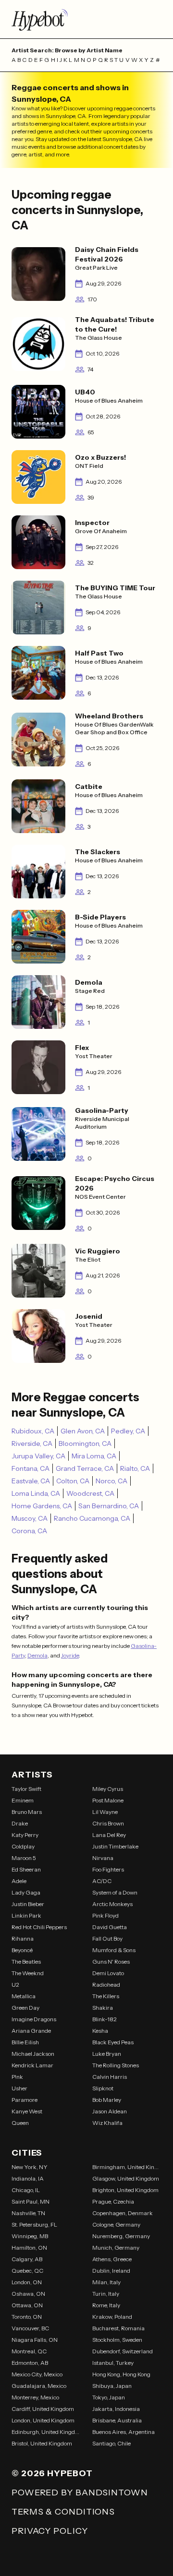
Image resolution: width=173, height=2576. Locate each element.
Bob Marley (107, 2100)
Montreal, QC (29, 2351)
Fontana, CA (31, 1468)
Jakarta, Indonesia (116, 2409)
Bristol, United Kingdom (42, 2443)
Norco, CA (111, 1481)
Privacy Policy (50, 2531)
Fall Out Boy (107, 1938)
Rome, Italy (106, 2305)
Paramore (25, 2100)
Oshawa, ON (28, 2294)
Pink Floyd (105, 1915)
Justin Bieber (28, 1904)
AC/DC (102, 1881)
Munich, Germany (116, 2248)
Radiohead (106, 1985)
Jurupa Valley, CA (38, 1456)
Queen (20, 2123)
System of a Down (115, 1892)
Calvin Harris (110, 2077)
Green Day (25, 2008)
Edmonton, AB (30, 2363)
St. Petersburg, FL (34, 2224)
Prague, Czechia (113, 2201)
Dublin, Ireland (111, 2271)
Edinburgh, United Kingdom (46, 2432)
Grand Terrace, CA (85, 1468)
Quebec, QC (27, 2271)
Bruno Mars (27, 1812)
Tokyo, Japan (109, 2397)
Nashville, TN (28, 2213)
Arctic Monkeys (112, 1904)
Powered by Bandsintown (80, 2493)
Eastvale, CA (31, 1481)
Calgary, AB (27, 2259)
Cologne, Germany (116, 2224)
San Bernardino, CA (109, 1506)
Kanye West (27, 2111)
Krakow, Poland (112, 2317)
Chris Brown (108, 1823)
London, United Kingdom (43, 2420)
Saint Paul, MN (31, 2201)
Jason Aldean (110, 2111)
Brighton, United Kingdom (125, 2190)
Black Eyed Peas (113, 2042)
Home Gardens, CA (42, 1506)
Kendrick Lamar (32, 2065)
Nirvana (103, 1858)
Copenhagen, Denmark (123, 2213)
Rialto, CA (135, 1468)
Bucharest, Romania (118, 2328)
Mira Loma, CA (94, 1456)
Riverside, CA (32, 1443)
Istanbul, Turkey (113, 2363)
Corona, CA (29, 1531)
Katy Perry (25, 1835)
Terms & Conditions (63, 2512)
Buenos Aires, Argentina (124, 2432)
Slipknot (103, 2088)
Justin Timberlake (115, 1846)
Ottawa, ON (27, 2305)
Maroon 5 (24, 1858)
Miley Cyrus (108, 1789)
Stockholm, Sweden (117, 2340)
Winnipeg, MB (30, 2236)
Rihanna (23, 1938)
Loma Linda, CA (36, 1493)
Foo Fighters (108, 1869)
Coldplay (23, 1846)
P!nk (17, 2077)
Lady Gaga (26, 1892)
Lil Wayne (105, 1812)
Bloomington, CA (85, 1443)
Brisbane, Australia (117, 2420)
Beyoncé (22, 1950)
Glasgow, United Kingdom (126, 2178)
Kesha (100, 2031)
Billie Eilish (25, 2042)
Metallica (24, 1996)
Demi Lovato (108, 1973)
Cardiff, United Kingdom (43, 2409)
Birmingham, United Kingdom (127, 2167)
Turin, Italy (106, 2294)
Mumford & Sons (114, 1950)
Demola (37, 1655)
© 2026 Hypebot (52, 2473)
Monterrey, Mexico (35, 2397)
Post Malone (108, 1800)
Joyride (70, 1655)
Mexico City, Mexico (37, 2374)
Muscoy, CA (30, 1518)
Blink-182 (105, 2019)
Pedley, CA (128, 1431)
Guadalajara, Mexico (39, 2386)
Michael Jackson (33, 2054)
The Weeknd (28, 1973)
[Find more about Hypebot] (86, 19)
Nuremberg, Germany (121, 2236)
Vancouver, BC (30, 2328)
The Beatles (26, 1962)
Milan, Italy (106, 2282)
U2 (15, 1985)
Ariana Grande (31, 2031)
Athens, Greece (112, 2259)
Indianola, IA (28, 2178)
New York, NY (30, 2167)
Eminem (23, 1800)
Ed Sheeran (26, 1869)
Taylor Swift (26, 1789)
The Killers (106, 1996)
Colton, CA (73, 1481)
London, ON (27, 2282)
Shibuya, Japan (112, 2386)
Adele (19, 1881)
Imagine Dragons (34, 2019)
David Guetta (110, 1927)
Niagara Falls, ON (35, 2340)
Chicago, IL (26, 2190)
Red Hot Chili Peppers (39, 1927)
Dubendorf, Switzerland (123, 2351)
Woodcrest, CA (90, 1493)
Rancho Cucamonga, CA (92, 1518)
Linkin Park (26, 1915)
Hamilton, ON (29, 2248)
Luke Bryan (107, 2054)
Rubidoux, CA (33, 1431)
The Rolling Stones (116, 2065)
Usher (19, 2088)
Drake (20, 1823)
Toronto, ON (27, 2317)
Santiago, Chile (111, 2443)
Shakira (103, 2008)
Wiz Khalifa (107, 2123)
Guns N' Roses (111, 1962)
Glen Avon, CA (83, 1431)
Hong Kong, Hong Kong (121, 2374)
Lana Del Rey (109, 1835)
